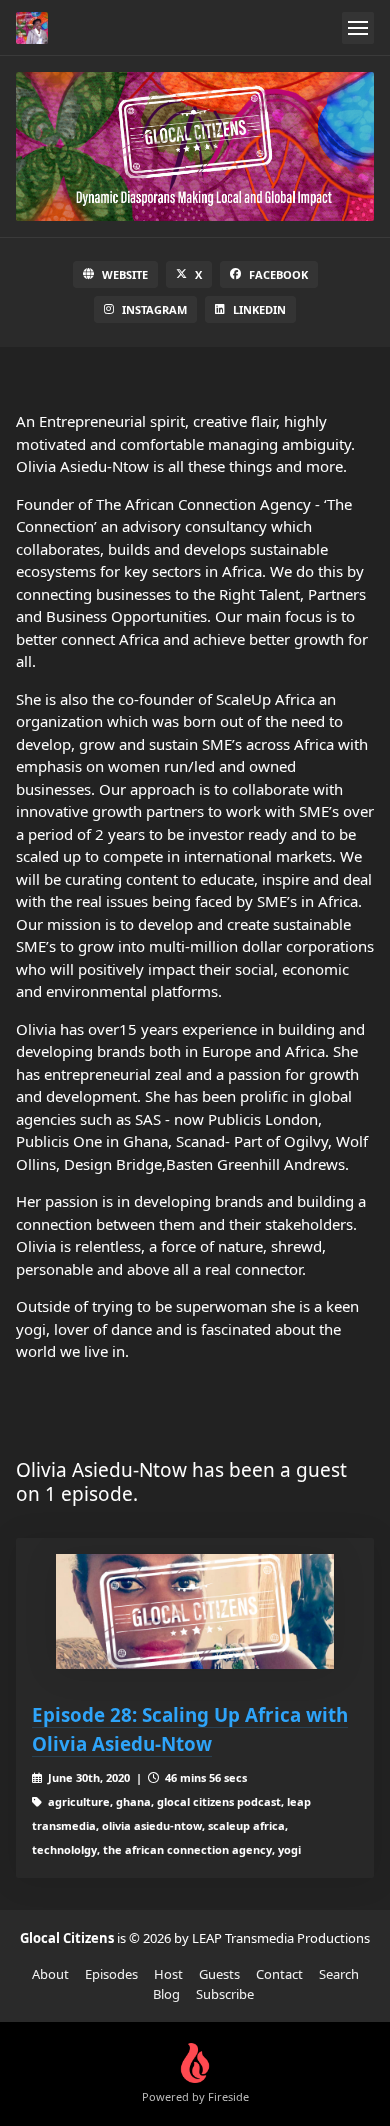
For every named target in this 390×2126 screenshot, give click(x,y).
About (50, 1974)
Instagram (154, 309)
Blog (166, 1994)
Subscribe (225, 1994)
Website (125, 274)
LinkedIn (259, 309)
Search (339, 1974)
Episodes (111, 1974)
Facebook (278, 274)
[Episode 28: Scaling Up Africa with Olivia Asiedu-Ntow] (195, 1612)
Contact (279, 1974)
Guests (219, 1974)
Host (168, 1974)
